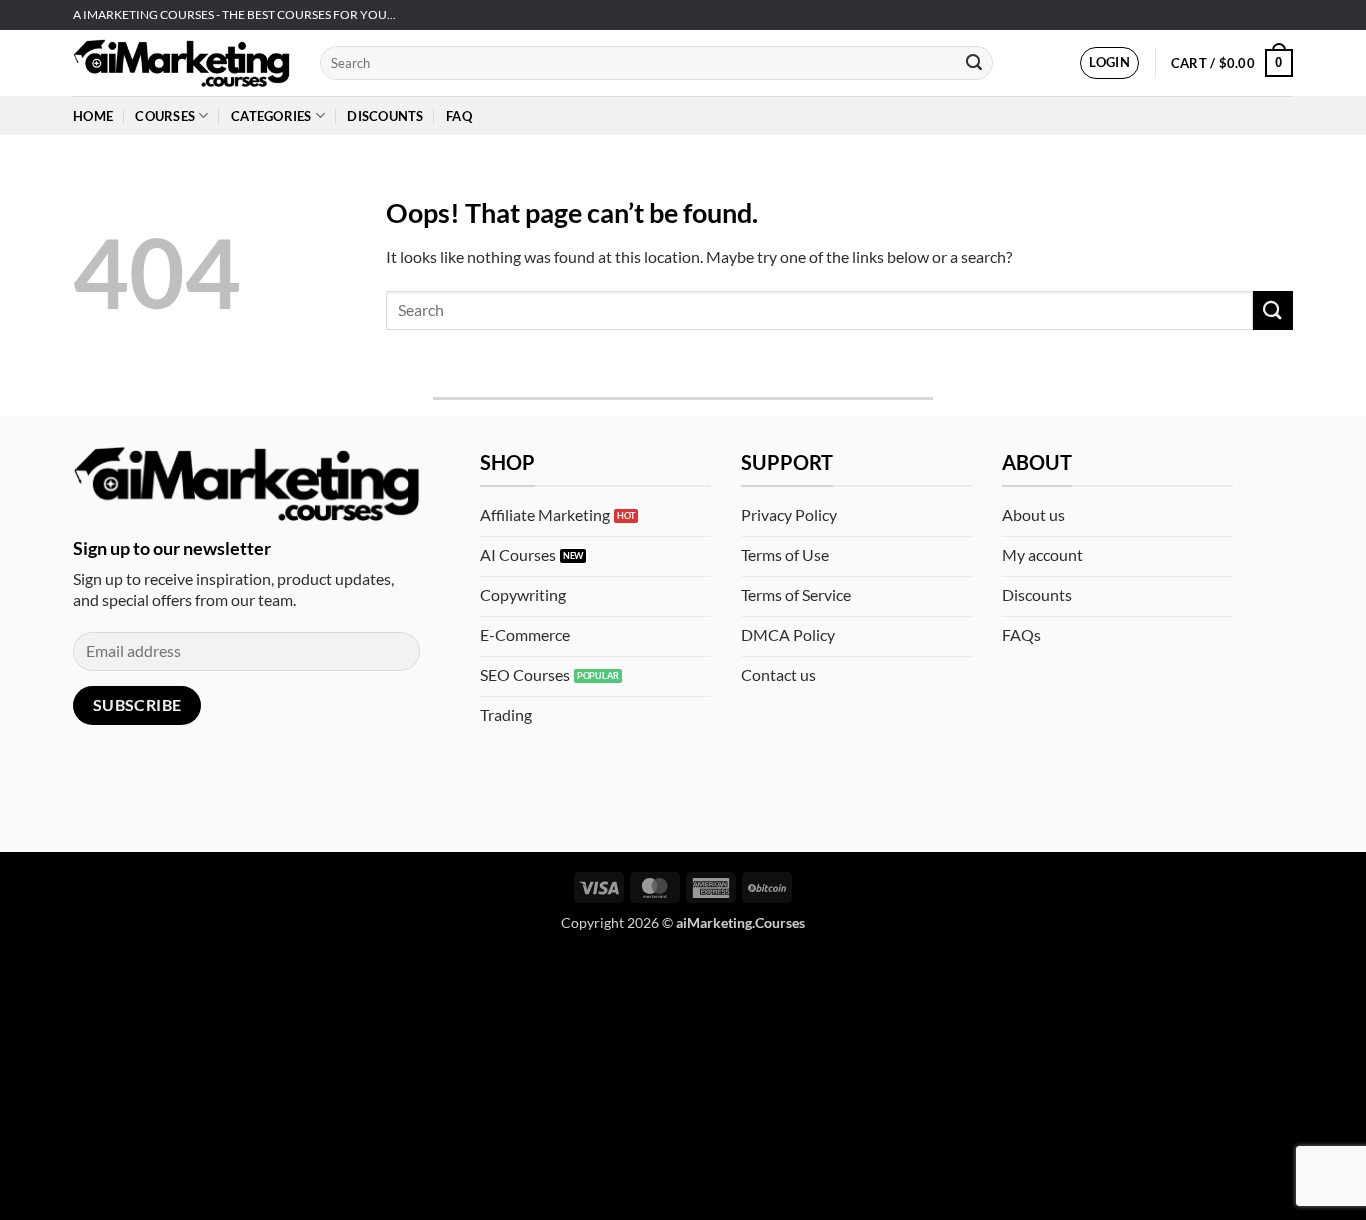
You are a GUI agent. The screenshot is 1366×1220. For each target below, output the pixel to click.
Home (93, 116)
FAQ (459, 116)
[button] (1109, 63)
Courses (165, 116)
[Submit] (974, 63)
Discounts (385, 116)
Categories (271, 116)
